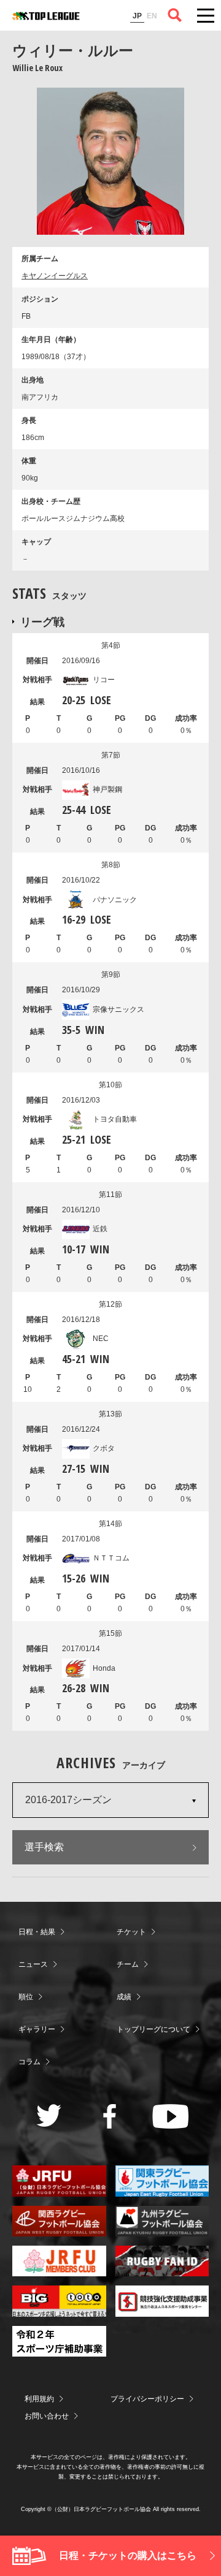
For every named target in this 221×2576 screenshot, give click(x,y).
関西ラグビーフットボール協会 (59, 2221)
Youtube (170, 2116)
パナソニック (115, 900)
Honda (104, 1668)
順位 (26, 1997)
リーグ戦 (42, 621)
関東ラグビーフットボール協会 (162, 2181)
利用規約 (39, 2399)
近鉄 (100, 1229)
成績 (124, 1997)
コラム (29, 2062)
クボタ (104, 1448)
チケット (131, 1932)
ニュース (33, 1964)
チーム (128, 1964)
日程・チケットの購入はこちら (128, 2555)
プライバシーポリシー (147, 2399)
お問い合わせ (47, 2416)
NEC (101, 1339)
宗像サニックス (118, 1009)
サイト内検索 (175, 15)
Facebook (110, 2116)
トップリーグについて (153, 2029)
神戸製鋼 (107, 789)
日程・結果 (37, 1932)
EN (152, 16)
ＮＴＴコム (111, 1558)
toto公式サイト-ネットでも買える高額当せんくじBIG (59, 2301)
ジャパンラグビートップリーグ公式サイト (46, 16)
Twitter (49, 2115)
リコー (104, 680)
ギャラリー (37, 2029)
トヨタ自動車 (115, 1119)
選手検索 (44, 1847)
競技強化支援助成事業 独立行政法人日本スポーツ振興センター (162, 2301)
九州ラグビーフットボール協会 (162, 2221)
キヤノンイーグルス (55, 276)
